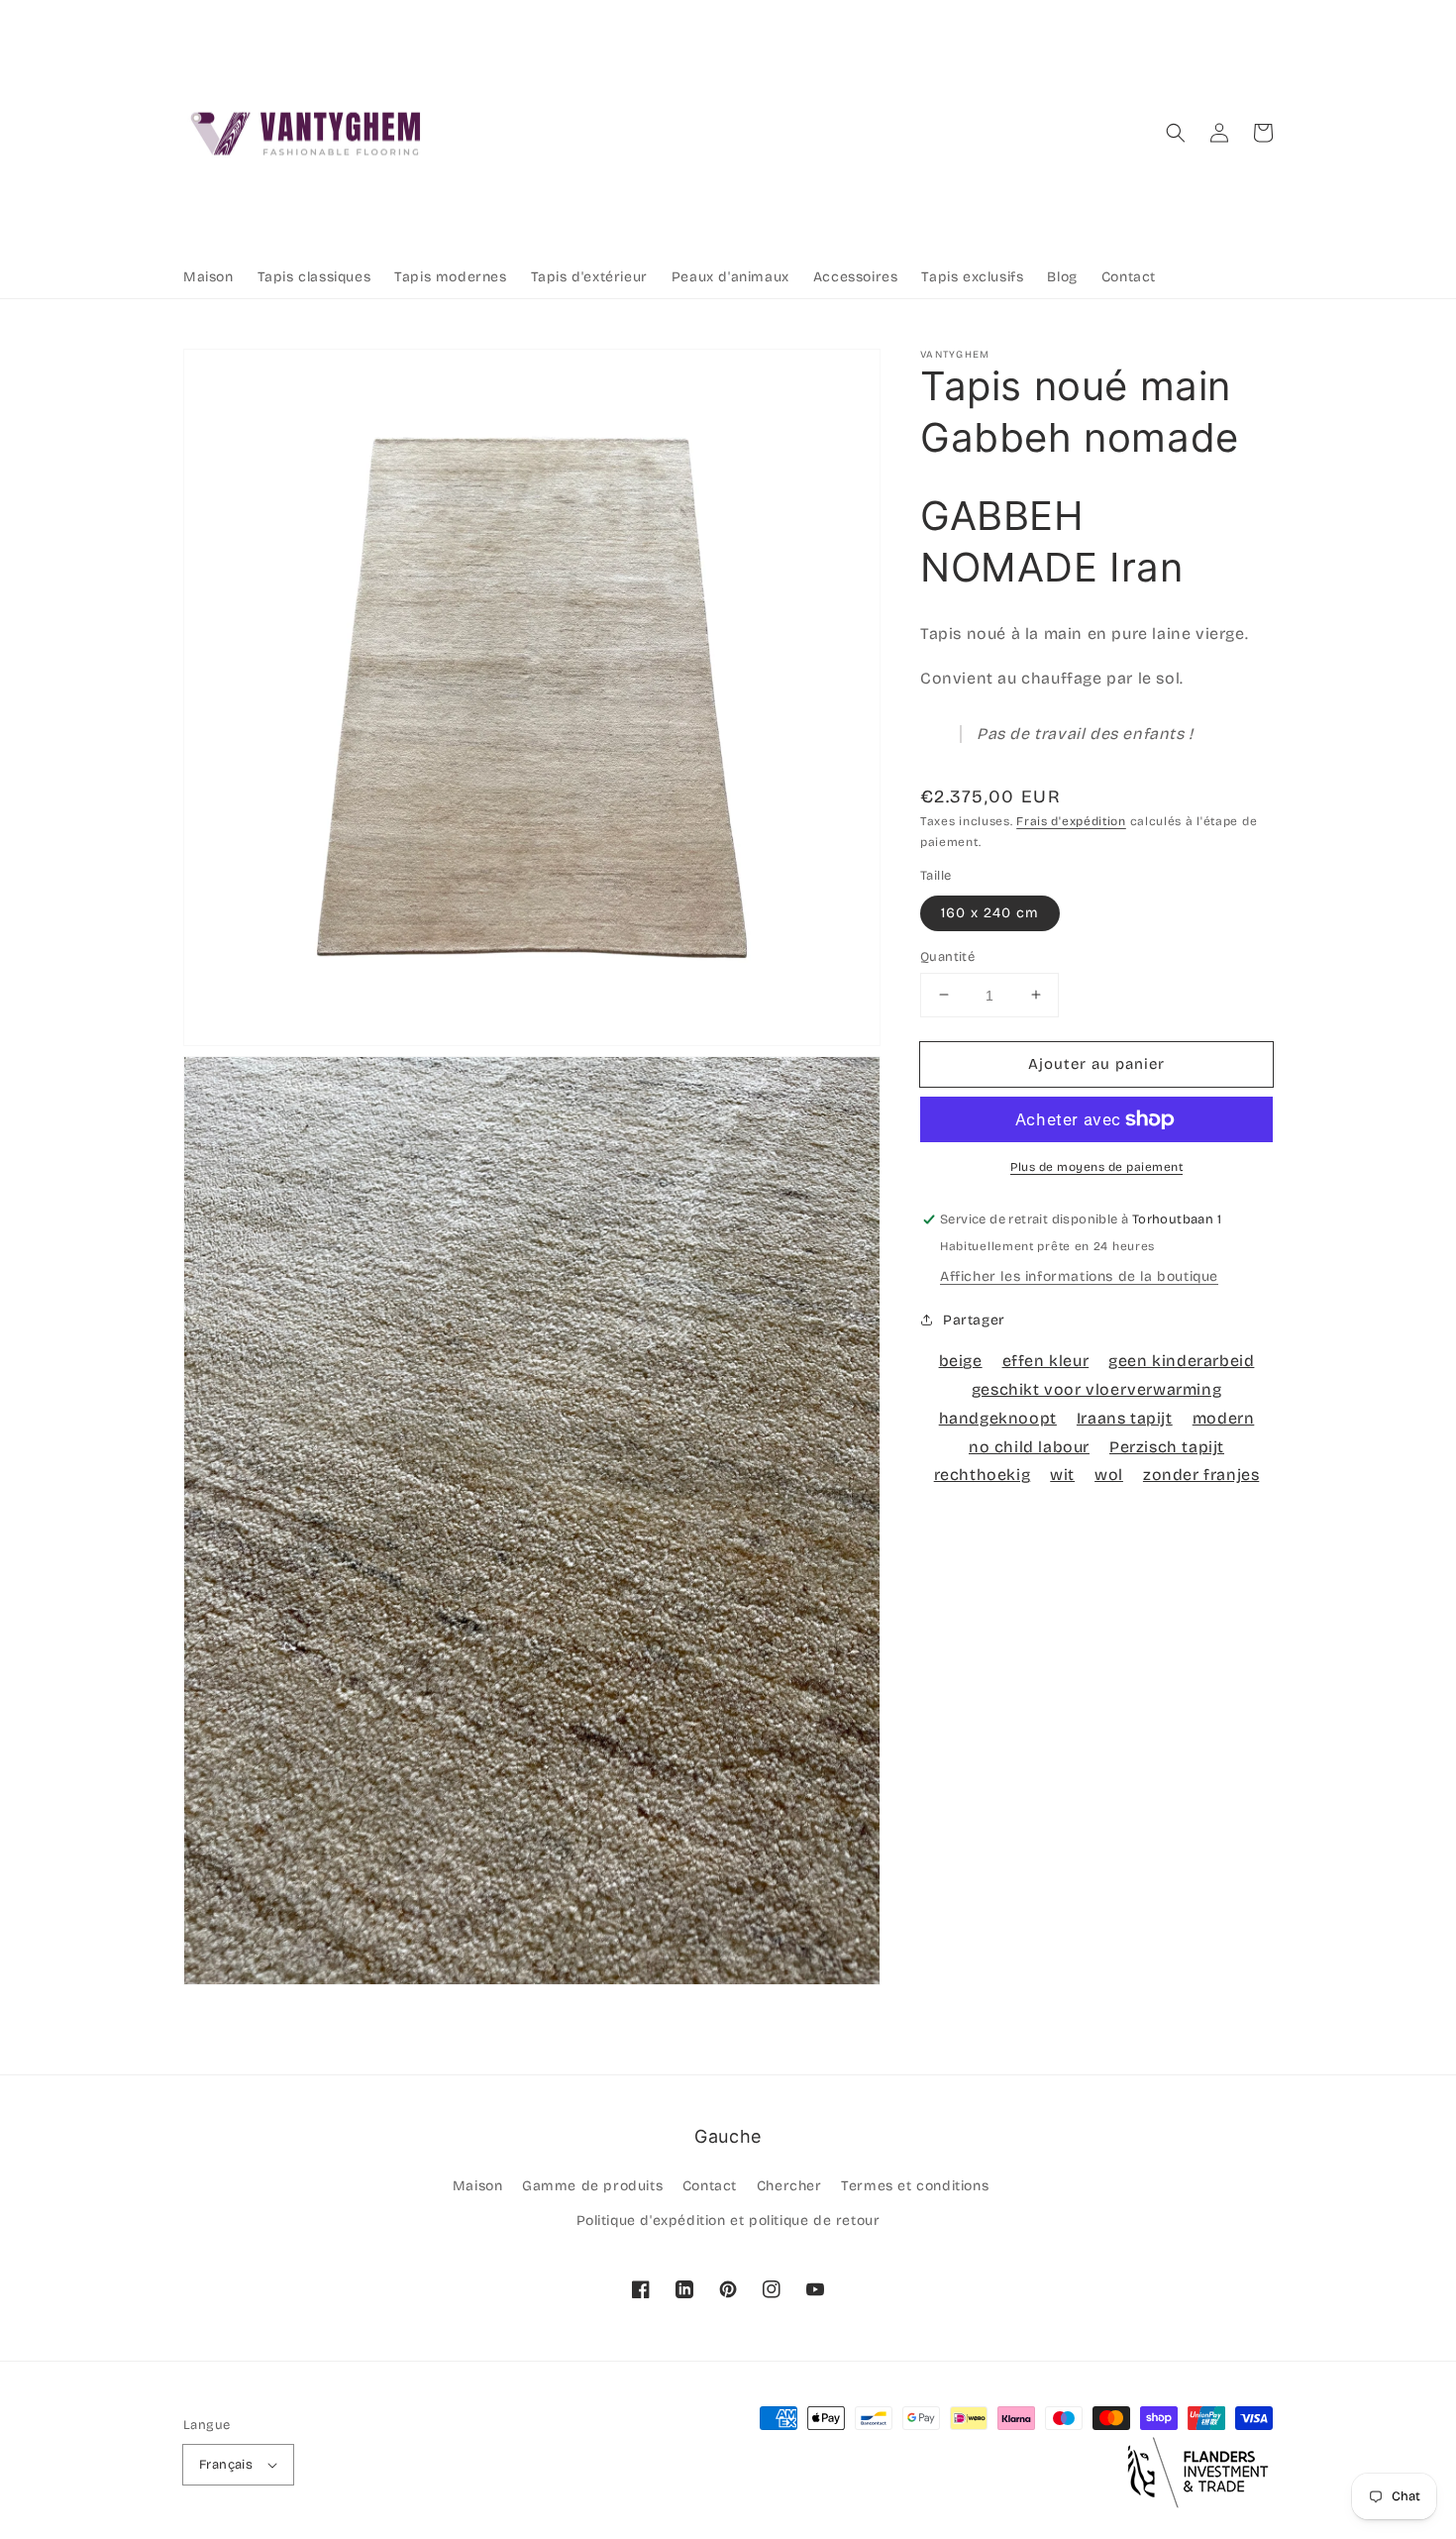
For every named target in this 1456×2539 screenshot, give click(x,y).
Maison (478, 2186)
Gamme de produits (592, 2186)
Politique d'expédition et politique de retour (728, 2221)
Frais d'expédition (1071, 821)
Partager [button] (974, 1320)
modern (1224, 1418)
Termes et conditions (915, 2186)
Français (226, 2465)
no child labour (1029, 1446)
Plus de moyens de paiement (1096, 1167)
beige (961, 1361)
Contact (710, 2186)
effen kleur (1046, 1361)
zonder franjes (1201, 1475)
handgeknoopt (998, 1418)
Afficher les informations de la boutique (1079, 1276)
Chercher (789, 2186)
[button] (1176, 133)
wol (1109, 1475)
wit (1062, 1475)
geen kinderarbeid (1181, 1361)
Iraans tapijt (1125, 1418)
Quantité (947, 956)
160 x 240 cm (990, 912)
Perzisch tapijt (1167, 1446)
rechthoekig (983, 1475)
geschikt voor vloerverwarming (1096, 1389)
